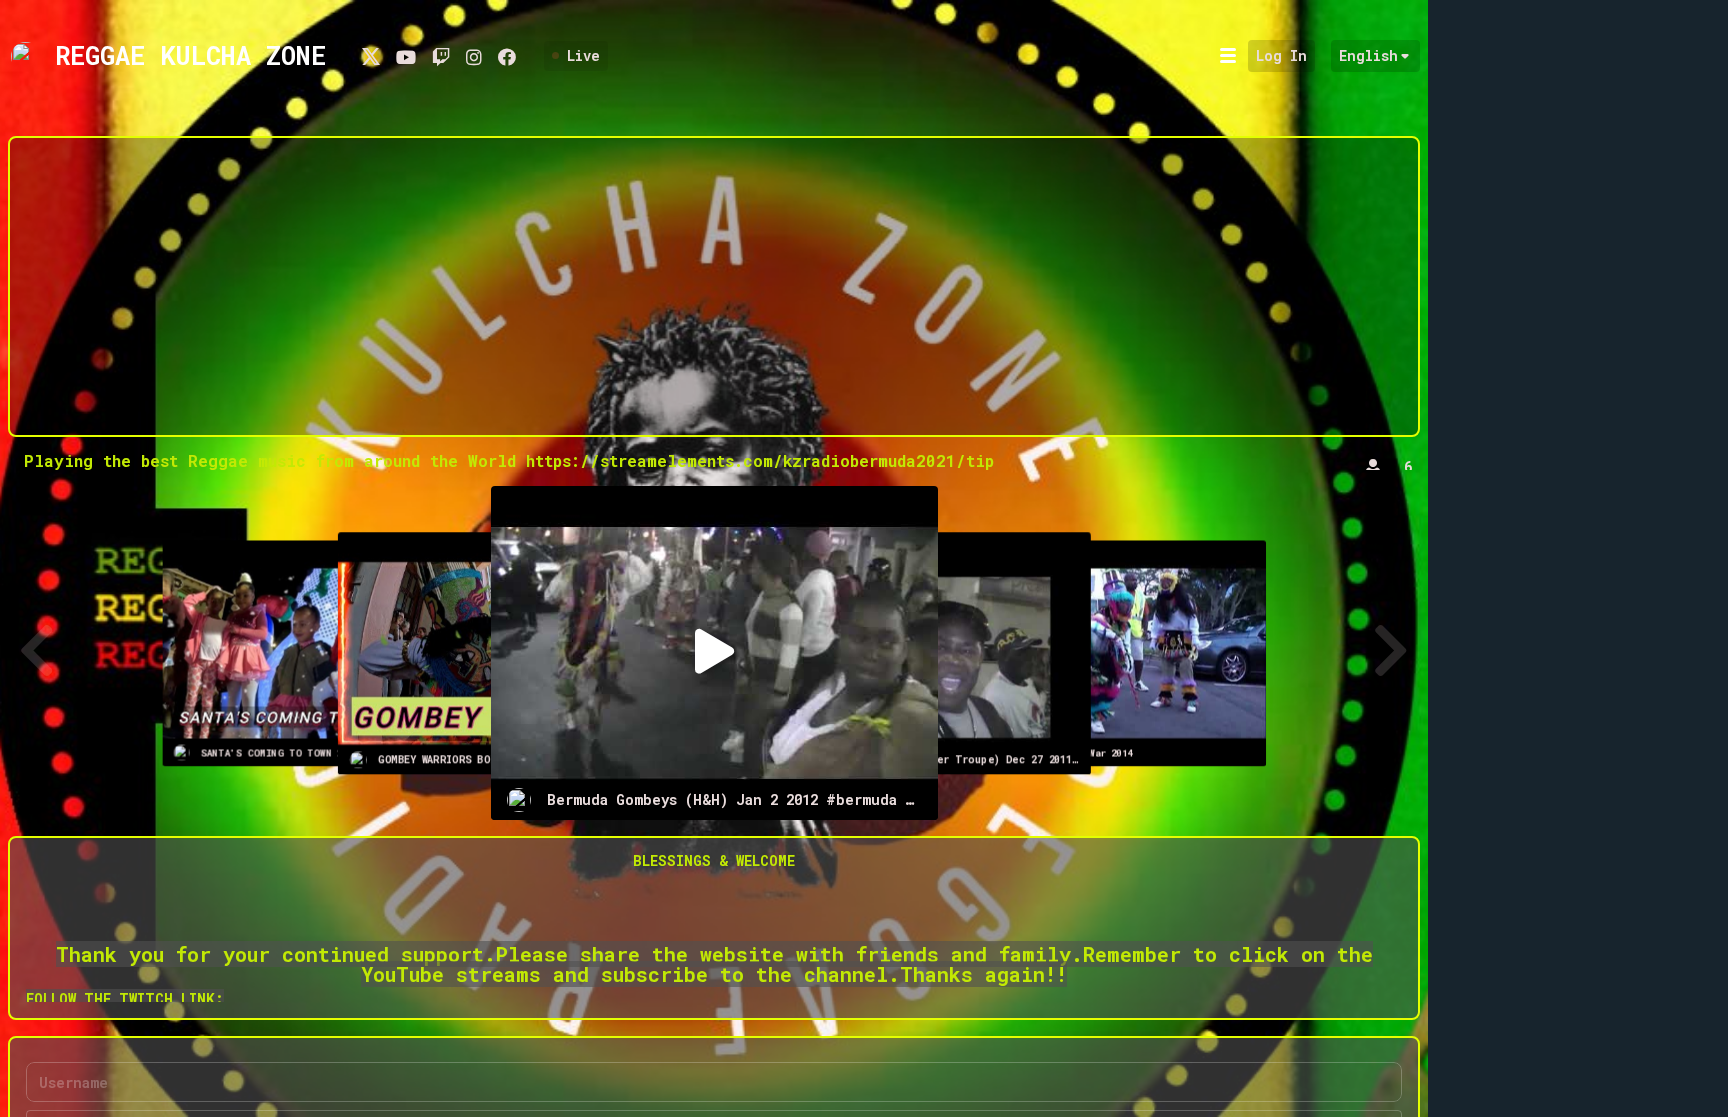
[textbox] (714, 928)
